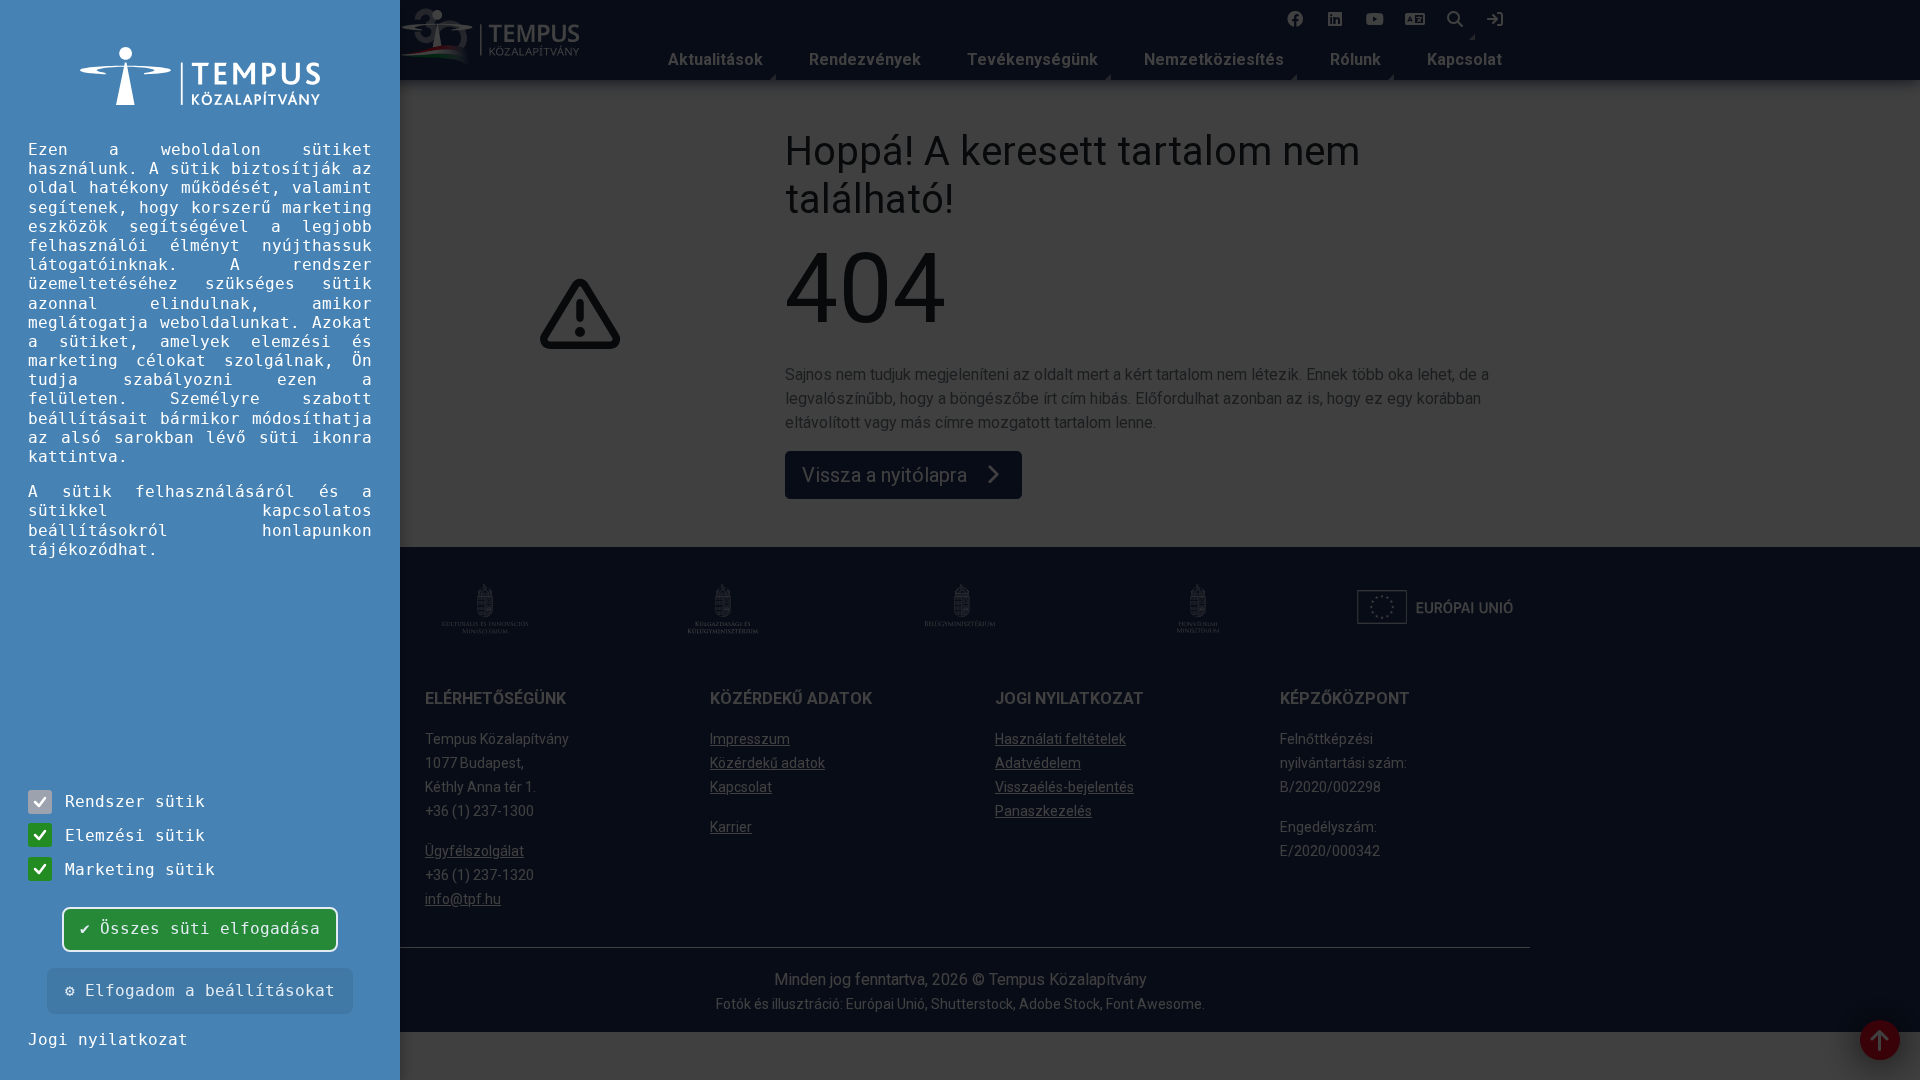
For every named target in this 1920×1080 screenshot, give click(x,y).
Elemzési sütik (135, 835)
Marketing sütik (140, 869)
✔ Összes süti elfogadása (200, 928)
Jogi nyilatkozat (108, 1039)
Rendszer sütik (135, 801)
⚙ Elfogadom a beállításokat (200, 990)
